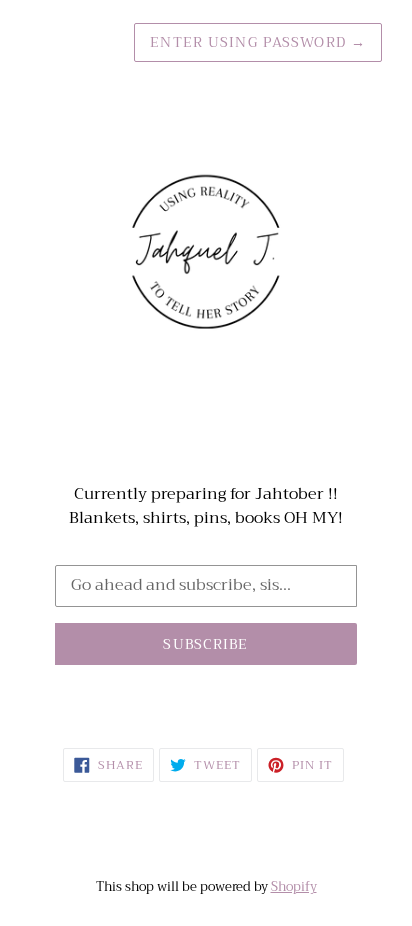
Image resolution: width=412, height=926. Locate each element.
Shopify (294, 887)
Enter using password (258, 42)
